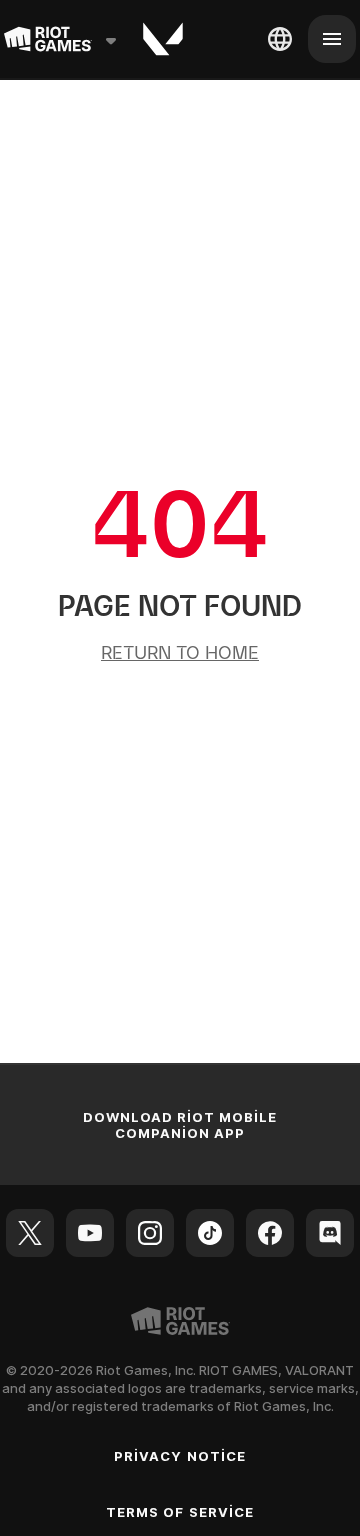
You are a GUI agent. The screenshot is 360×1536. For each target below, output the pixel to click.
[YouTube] (90, 1233)
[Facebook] (270, 1233)
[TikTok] (210, 1233)
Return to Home (180, 652)
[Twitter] (30, 1233)
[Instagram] (150, 1233)
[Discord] (330, 1233)
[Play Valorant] (163, 39)
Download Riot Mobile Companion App (180, 1125)
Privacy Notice (180, 1456)
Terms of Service (180, 1512)
